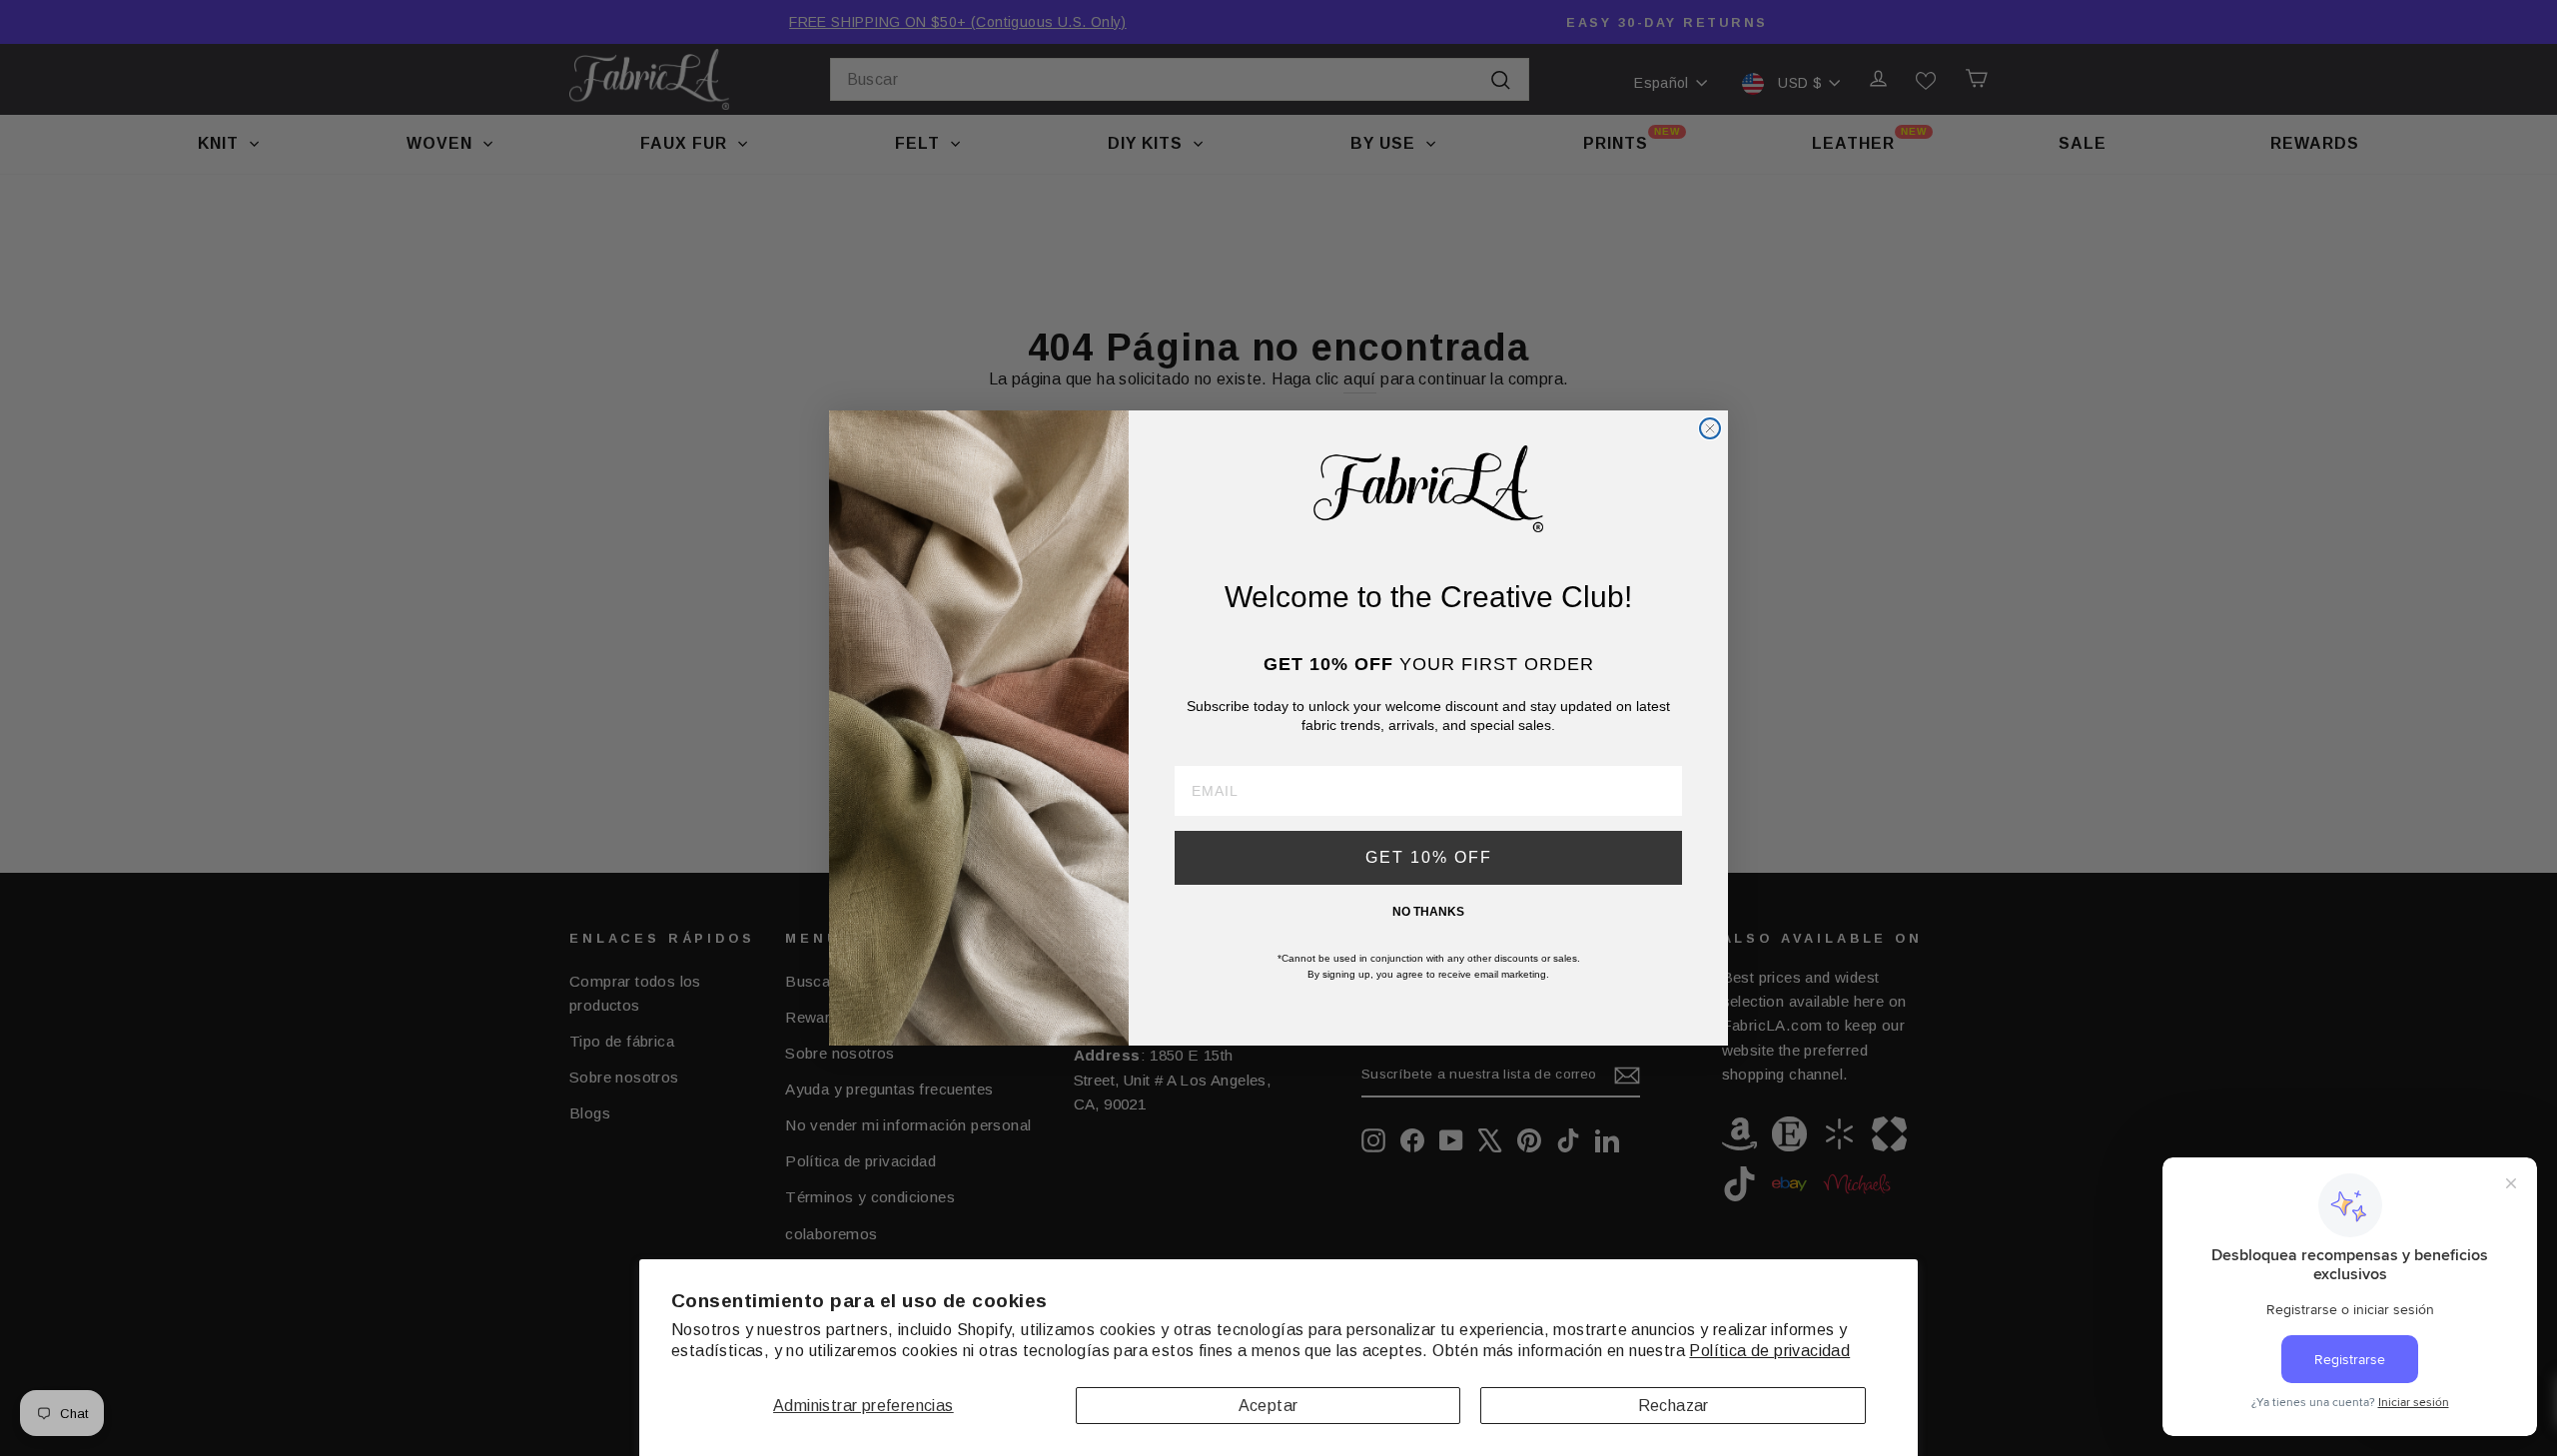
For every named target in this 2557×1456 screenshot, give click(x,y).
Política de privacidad (1769, 1351)
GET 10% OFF (1429, 857)
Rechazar (1674, 1406)
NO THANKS (1428, 912)
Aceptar (1269, 1406)
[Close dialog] (1710, 428)
